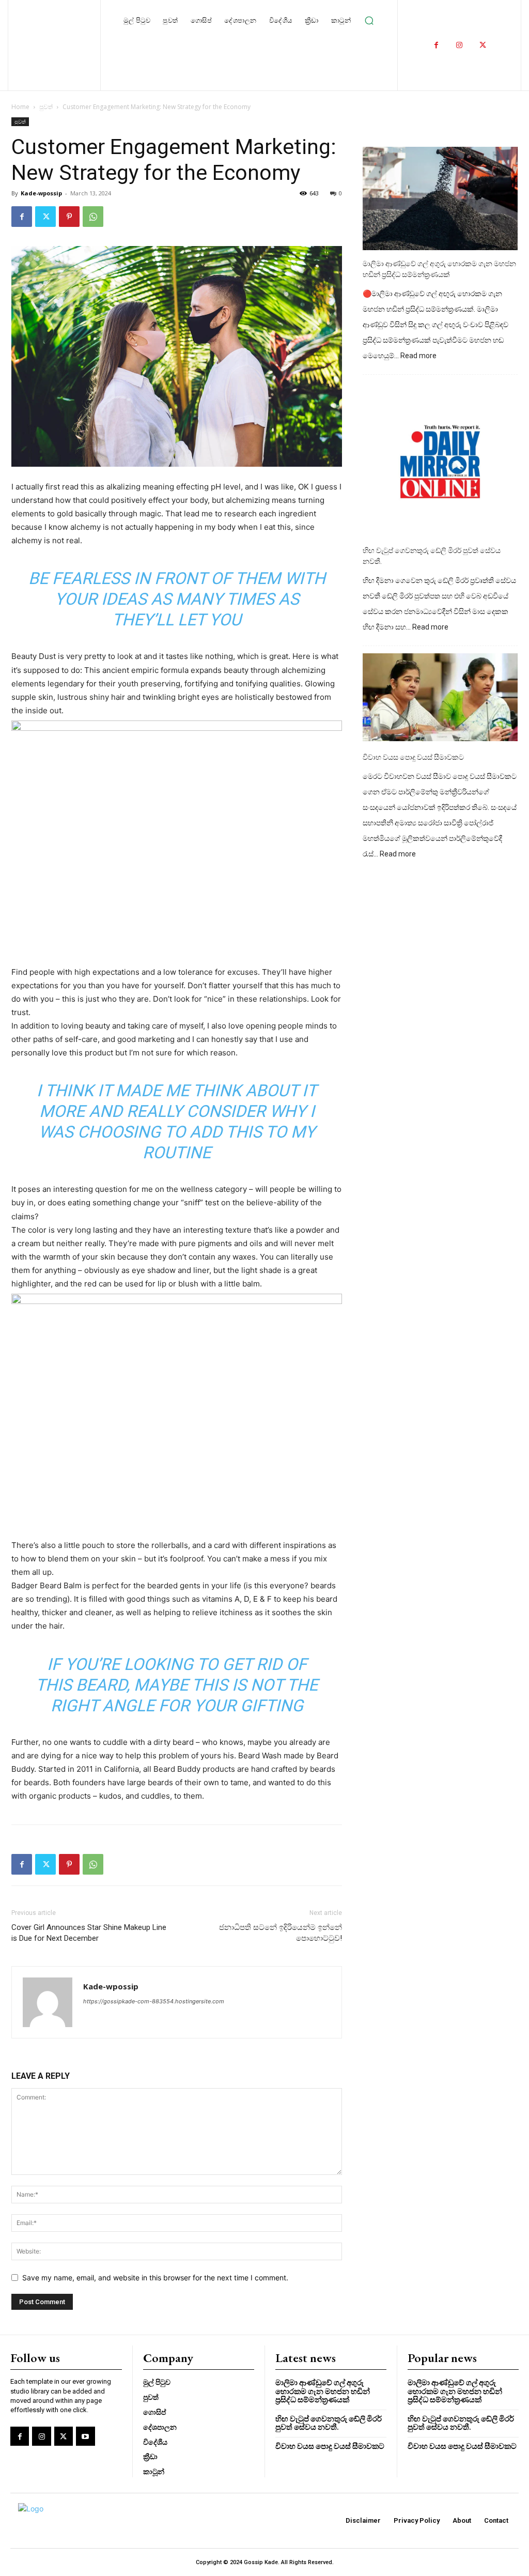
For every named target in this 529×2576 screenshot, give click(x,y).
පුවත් (46, 107)
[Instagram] (460, 45)
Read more (418, 356)
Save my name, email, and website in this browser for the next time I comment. (155, 2278)
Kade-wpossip (41, 193)
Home (20, 107)
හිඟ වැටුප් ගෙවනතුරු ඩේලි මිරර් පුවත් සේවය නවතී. (432, 556)
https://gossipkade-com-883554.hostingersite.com (154, 2001)
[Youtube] (85, 2436)
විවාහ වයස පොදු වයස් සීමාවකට (413, 757)
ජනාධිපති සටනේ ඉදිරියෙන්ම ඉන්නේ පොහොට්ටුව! (281, 1933)
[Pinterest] (69, 217)
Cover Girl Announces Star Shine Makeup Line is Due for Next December (89, 1933)
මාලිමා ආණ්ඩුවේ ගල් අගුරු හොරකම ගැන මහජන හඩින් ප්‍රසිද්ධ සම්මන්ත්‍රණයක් (439, 269)
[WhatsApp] (93, 217)
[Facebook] (436, 45)
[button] (369, 21)
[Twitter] (483, 45)
